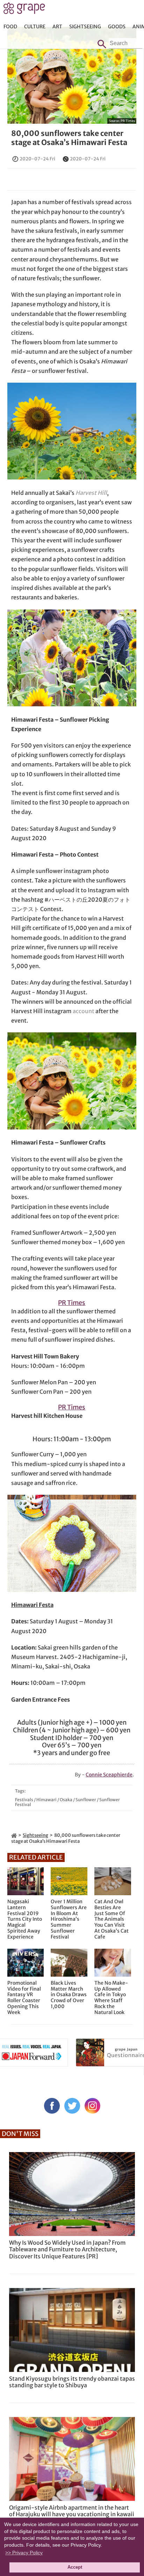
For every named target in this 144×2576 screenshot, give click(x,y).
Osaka (66, 1800)
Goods (117, 27)
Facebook (52, 2106)
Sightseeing (85, 27)
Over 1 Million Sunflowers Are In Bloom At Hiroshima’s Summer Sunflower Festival (69, 1919)
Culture (35, 27)
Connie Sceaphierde (109, 1775)
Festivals (24, 1800)
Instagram (92, 2106)
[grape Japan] (14, 1835)
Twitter (72, 2106)
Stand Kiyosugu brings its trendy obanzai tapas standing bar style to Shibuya (72, 2382)
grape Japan (24, 10)
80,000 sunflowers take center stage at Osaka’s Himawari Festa (69, 138)
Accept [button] (75, 2567)
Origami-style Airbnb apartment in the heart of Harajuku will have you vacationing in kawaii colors (72, 2514)
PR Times (128, 121)
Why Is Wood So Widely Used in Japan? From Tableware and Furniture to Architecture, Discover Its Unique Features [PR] (67, 2249)
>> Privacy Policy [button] (24, 2553)
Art (57, 27)
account (84, 1011)
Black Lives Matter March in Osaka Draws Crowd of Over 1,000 (69, 1995)
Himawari (46, 1800)
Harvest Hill (91, 493)
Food (10, 27)
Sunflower (86, 1800)
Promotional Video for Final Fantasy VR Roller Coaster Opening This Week (24, 1998)
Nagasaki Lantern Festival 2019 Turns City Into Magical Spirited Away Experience (25, 1919)
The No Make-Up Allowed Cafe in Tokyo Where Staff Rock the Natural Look (111, 1998)
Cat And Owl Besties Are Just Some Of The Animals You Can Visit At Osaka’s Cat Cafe (111, 1919)
